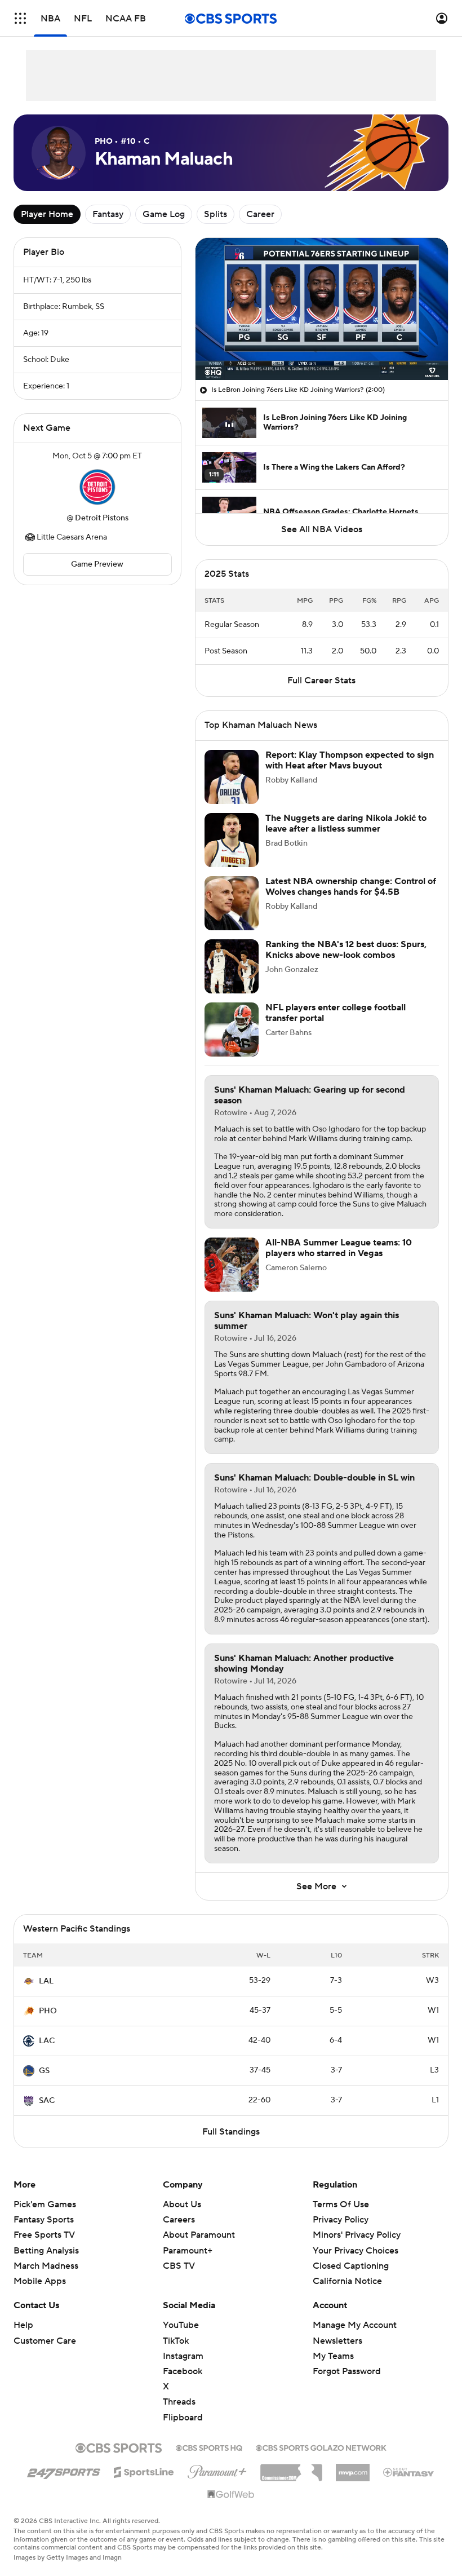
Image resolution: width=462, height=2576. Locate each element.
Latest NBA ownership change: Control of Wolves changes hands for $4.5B (351, 887)
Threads (179, 2402)
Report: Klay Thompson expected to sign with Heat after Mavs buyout (350, 760)
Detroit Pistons (102, 518)
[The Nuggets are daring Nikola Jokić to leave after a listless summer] (232, 840)
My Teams (333, 2356)
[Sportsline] (144, 2471)
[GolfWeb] (231, 2495)
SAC (47, 2101)
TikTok (176, 2341)
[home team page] (97, 487)
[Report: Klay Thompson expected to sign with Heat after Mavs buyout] (232, 777)
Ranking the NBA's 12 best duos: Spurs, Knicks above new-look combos (346, 950)
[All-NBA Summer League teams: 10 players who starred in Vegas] (232, 1265)
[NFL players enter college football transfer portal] (232, 1029)
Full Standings (231, 2132)
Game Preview (97, 564)
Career (260, 214)
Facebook (183, 2371)
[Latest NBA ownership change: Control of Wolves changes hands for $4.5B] (232, 903)
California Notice (347, 2270)
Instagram (183, 2356)
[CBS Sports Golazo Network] (321, 2447)
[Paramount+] (217, 2469)
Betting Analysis (46, 2251)
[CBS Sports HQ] (209, 2447)
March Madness (46, 2266)
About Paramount (199, 2235)
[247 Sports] (64, 2470)
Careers (179, 2220)
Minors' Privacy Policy (357, 2235)
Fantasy (108, 214)
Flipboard (183, 2418)
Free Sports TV (44, 2235)
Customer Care (45, 2341)
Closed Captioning (351, 2255)
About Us (182, 2204)
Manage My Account (355, 2325)
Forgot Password (347, 2371)
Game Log (164, 214)
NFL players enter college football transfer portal (336, 1013)
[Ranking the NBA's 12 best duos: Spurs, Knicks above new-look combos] (232, 966)
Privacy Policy (341, 2220)
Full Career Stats (321, 681)
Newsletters (337, 2341)
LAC (47, 2041)
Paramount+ (188, 2251)
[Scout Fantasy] (409, 2472)
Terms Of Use (341, 2204)
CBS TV (179, 2266)
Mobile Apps (40, 2281)
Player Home (47, 214)
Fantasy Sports (44, 2220)
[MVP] (353, 2468)
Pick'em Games (45, 2204)
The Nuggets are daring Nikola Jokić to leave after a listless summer (346, 823)
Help (23, 2325)
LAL (46, 1981)
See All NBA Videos (322, 529)
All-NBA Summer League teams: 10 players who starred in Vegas (339, 1248)
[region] (322, 309)
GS (44, 2071)
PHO (48, 2011)
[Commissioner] (291, 2468)
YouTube (181, 2325)
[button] (20, 18)
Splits (216, 214)
